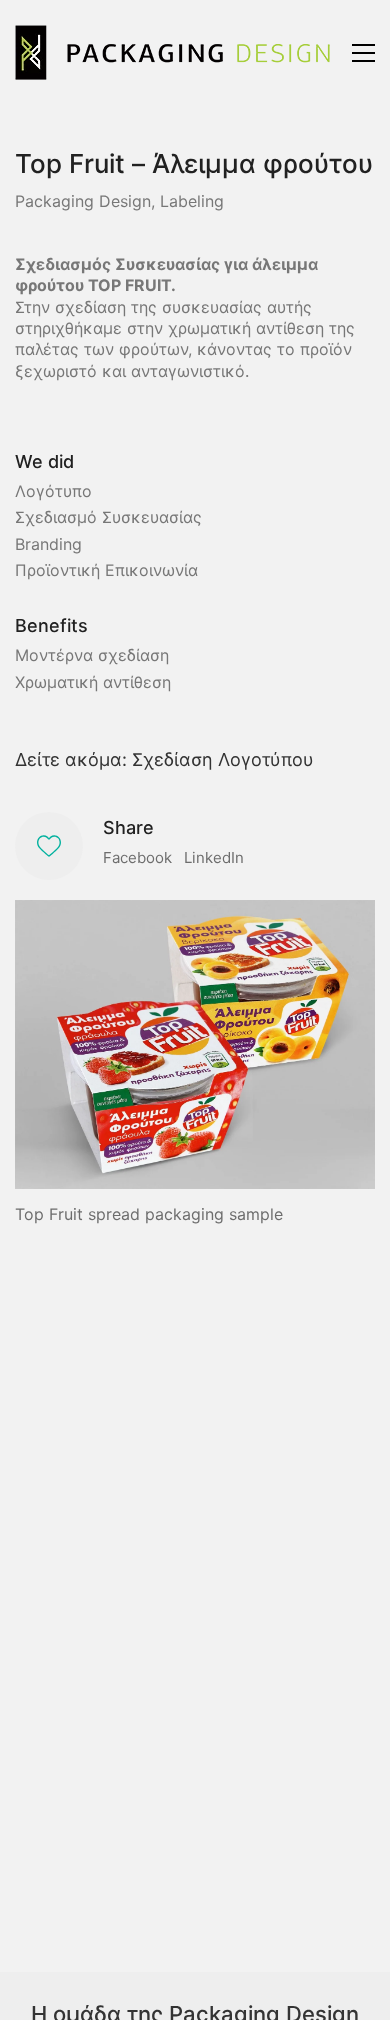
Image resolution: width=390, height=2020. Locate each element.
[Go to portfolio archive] (322, 1997)
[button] (363, 53)
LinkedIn (214, 857)
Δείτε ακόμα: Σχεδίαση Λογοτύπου (164, 759)
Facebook (137, 857)
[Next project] (367, 1997)
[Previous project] (277, 1997)
